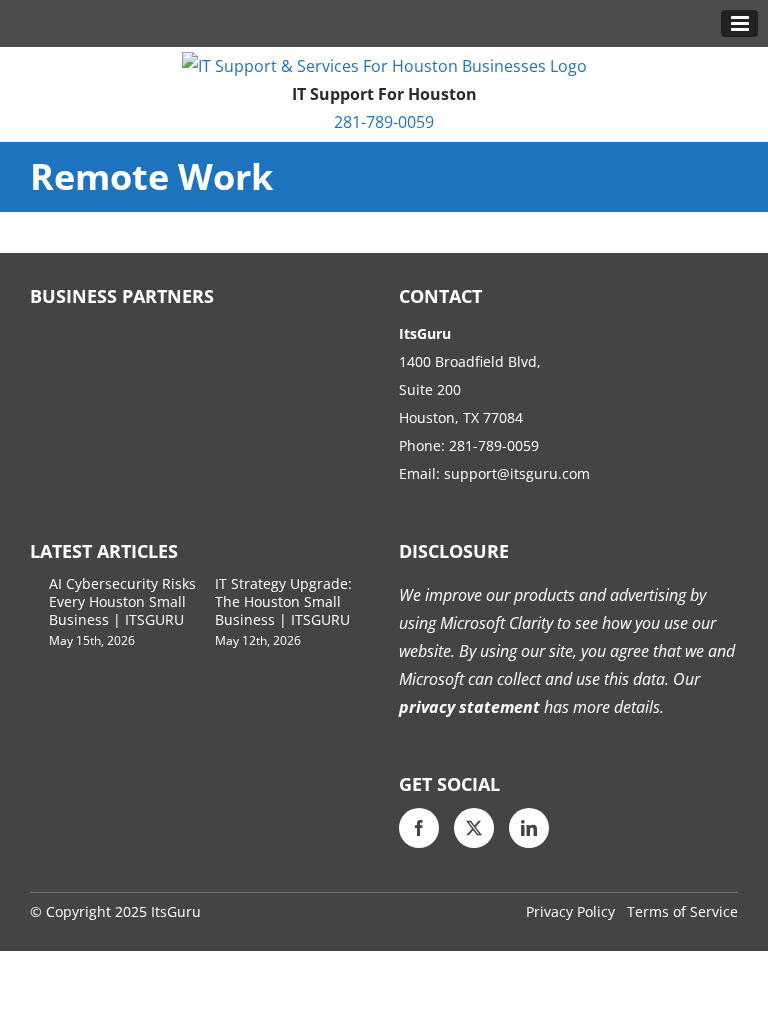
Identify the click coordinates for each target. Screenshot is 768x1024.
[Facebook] (419, 828)
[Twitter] (474, 828)
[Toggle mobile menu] (739, 23)
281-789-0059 (384, 122)
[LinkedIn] (529, 828)
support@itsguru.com (517, 473)
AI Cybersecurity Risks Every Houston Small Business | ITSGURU (122, 601)
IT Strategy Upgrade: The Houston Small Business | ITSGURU (283, 601)
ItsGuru (176, 911)
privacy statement (469, 707)
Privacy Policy (570, 911)
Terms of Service (682, 911)
